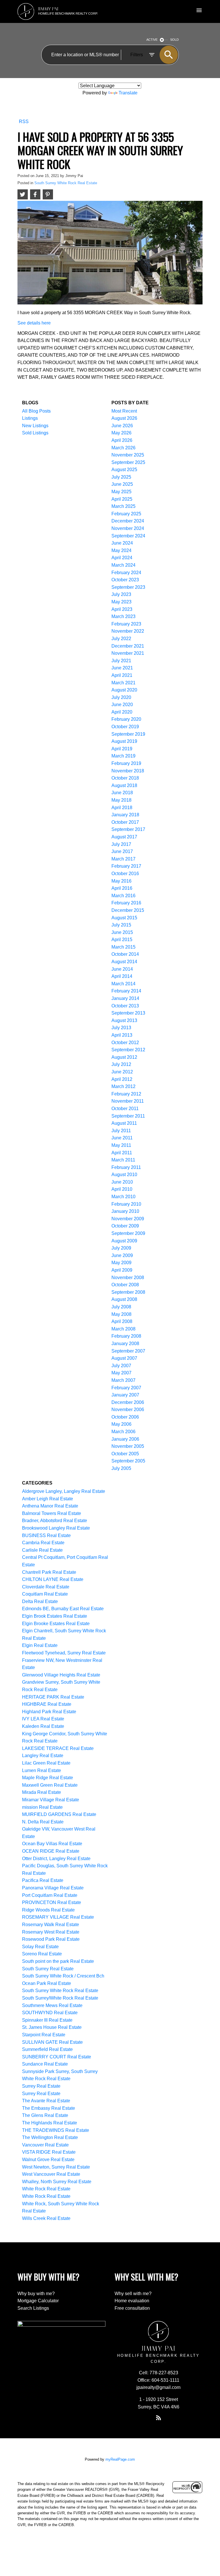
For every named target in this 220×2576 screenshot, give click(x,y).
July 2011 (121, 1131)
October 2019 (125, 727)
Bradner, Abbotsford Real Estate (55, 1521)
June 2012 (122, 1072)
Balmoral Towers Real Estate (52, 1513)
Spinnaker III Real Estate (47, 2020)
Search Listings (33, 2308)
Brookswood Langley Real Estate (56, 1528)
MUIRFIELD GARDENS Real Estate (59, 1814)
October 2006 (125, 1417)
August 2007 (124, 1358)
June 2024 (122, 543)
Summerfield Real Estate (47, 2049)
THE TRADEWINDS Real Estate (56, 2130)
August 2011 (124, 1123)
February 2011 (126, 1167)
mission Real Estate (42, 1807)
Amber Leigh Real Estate (48, 1499)
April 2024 (122, 558)
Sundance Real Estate (45, 2064)
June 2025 (122, 484)
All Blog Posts (36, 411)
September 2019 (128, 734)
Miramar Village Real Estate (51, 1800)
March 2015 (123, 947)
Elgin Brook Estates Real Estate (55, 1616)
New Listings (35, 426)
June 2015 (122, 932)
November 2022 (128, 631)
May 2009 (121, 1263)
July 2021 (121, 661)
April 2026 (122, 440)
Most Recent (124, 411)
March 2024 (123, 565)
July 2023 (121, 594)
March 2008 (123, 1329)
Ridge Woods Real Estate (48, 1910)
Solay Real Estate (40, 1947)
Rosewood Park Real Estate (51, 1939)
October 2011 (125, 1109)
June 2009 (122, 1255)
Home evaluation (132, 2301)
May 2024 (121, 550)
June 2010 (122, 1182)
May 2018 (121, 800)
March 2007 (123, 1380)
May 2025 (121, 492)
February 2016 (126, 903)
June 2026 (122, 426)
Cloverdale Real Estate (46, 1587)
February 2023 (126, 624)
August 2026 (124, 418)
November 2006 (128, 1410)
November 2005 (128, 1446)
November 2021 (128, 653)
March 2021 (123, 683)
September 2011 (128, 1116)
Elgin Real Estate (40, 1645)
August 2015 (124, 918)
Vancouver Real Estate (45, 2145)
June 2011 (122, 1138)
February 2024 (126, 573)
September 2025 (128, 462)
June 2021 (122, 668)
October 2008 (125, 1285)
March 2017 (123, 859)
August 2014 (124, 962)
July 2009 (121, 1248)
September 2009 (128, 1233)
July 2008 (121, 1307)
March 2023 (123, 616)
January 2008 (125, 1344)
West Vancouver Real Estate (51, 2174)
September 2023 (128, 587)
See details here (34, 323)
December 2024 (128, 521)
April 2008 (122, 1321)
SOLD (174, 40)
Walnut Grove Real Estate (48, 2160)
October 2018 (125, 778)
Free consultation (132, 2308)
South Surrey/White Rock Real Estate (60, 1998)
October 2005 (125, 1454)
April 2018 (122, 808)
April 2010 (122, 1189)
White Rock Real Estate (46, 2189)
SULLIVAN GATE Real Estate (52, 2042)
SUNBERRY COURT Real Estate (57, 2057)
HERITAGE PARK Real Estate (53, 1697)
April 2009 (122, 1270)
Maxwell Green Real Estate (50, 1785)
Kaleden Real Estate (43, 1726)
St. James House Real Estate (52, 2027)
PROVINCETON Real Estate (52, 1902)
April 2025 (122, 499)
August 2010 (124, 1175)
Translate (128, 93)
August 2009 (124, 1241)
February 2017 (126, 866)
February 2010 (126, 1204)
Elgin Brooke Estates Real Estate (56, 1624)
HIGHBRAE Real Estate (47, 1704)
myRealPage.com (120, 2459)
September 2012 (128, 1050)
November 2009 (128, 1219)
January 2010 (125, 1211)
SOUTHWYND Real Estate (50, 2013)
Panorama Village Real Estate (53, 1888)
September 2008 (128, 1292)
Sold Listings (35, 433)
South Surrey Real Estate (48, 1969)
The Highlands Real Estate (50, 2123)
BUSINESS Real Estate (46, 1535)
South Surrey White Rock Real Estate (66, 183)
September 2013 (128, 1013)
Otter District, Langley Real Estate (56, 1859)
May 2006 (121, 1424)
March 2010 (123, 1197)
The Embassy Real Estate (49, 2108)
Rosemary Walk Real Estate (51, 1925)
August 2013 (124, 1020)
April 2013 (122, 1035)
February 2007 (126, 1388)
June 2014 (122, 969)
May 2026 (121, 433)
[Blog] (158, 2418)
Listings (30, 418)
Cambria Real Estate (43, 1543)
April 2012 (122, 1079)
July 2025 (121, 477)
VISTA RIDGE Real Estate (49, 2152)
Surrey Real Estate (41, 2086)
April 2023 (122, 609)
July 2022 (121, 639)
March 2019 (123, 756)
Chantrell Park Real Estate (49, 1572)
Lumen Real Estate (42, 1770)
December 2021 (128, 646)
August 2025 (124, 470)
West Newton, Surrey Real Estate (56, 2167)
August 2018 (124, 785)
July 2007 (121, 1366)
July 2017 (121, 844)
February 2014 (126, 991)
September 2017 (128, 829)
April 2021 (122, 675)
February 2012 (126, 1094)
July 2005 (121, 1468)
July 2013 (121, 1028)
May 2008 (121, 1314)
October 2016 (125, 874)
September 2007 (128, 1351)
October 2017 (125, 822)
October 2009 (125, 1226)
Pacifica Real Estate (43, 1880)
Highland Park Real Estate (49, 1712)
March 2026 (123, 448)
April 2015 (122, 940)
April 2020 (122, 712)
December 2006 (128, 1402)
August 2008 (124, 1299)
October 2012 (125, 1043)
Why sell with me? (133, 2294)
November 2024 (128, 528)
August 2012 (124, 1057)
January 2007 (125, 1395)
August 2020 (124, 690)
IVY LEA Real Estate (43, 1719)
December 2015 (128, 910)
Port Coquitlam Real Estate (50, 1895)
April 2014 (122, 976)
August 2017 (124, 837)
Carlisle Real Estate (42, 1550)
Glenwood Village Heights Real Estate (61, 1675)
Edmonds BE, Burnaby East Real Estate (63, 1609)
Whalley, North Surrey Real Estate (57, 2182)
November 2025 (128, 455)
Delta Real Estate (40, 1601)
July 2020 (121, 697)
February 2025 (126, 514)
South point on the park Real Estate (58, 1961)
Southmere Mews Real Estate (52, 2005)
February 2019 (126, 763)
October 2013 (125, 1006)
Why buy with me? (36, 2294)
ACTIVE (152, 40)
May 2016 (121, 881)
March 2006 (123, 1432)
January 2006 (125, 1439)
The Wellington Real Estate (50, 2137)
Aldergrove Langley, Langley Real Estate (64, 1491)
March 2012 (123, 1086)
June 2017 (122, 851)
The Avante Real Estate (46, 2101)
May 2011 (121, 1145)
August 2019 (124, 741)
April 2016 (122, 888)
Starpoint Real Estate (44, 2035)
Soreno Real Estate (42, 1954)
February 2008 (126, 1336)
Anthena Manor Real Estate (50, 1506)
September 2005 (128, 1461)
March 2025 (123, 506)
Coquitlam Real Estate (45, 1594)
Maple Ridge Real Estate (48, 1778)
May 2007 (121, 1373)
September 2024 (128, 536)
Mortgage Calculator (38, 2301)
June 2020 (122, 705)
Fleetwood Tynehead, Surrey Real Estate (64, 1653)
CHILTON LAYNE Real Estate (53, 1579)
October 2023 (125, 580)
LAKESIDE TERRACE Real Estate (58, 1748)
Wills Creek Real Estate (46, 2218)
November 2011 (128, 1101)
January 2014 (125, 998)
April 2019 (122, 749)
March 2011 (123, 1160)
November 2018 (128, 771)
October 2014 (125, 954)
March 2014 (123, 984)
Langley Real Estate (43, 1756)
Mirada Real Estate (42, 1792)
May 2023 (121, 602)
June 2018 (122, 793)
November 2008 (128, 1278)
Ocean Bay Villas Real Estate (52, 1844)
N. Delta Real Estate (43, 1822)
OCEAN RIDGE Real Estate (51, 1851)
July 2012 (121, 1064)
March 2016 (123, 896)
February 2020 (126, 719)
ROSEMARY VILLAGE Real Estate (58, 1917)
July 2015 (121, 925)
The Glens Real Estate (45, 2115)
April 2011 (122, 1153)
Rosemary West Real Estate (51, 1932)
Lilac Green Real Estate (46, 1763)
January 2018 (125, 815)
